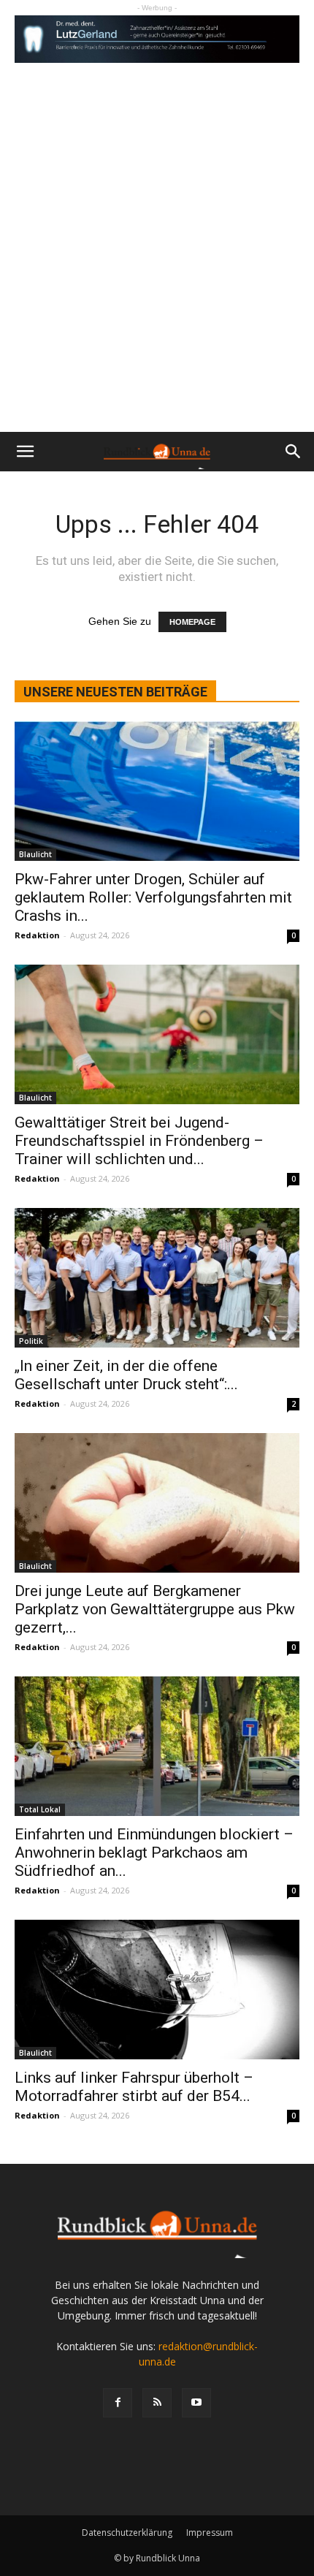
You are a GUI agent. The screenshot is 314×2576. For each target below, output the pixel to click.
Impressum (210, 2533)
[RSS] (157, 2403)
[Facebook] (118, 2403)
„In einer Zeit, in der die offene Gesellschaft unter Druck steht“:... (126, 1375)
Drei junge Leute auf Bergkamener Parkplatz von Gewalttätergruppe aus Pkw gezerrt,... (155, 1609)
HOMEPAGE (192, 622)
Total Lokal (40, 1809)
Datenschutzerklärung (127, 2533)
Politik (31, 1341)
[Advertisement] (157, 267)
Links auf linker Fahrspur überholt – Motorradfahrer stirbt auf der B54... (134, 2087)
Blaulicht (35, 854)
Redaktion (37, 935)
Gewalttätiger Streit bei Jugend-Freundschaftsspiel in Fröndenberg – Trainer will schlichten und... (139, 1141)
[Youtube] (196, 2403)
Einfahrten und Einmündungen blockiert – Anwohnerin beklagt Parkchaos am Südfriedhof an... (154, 1853)
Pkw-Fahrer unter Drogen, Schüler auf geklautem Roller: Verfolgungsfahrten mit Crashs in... (153, 897)
